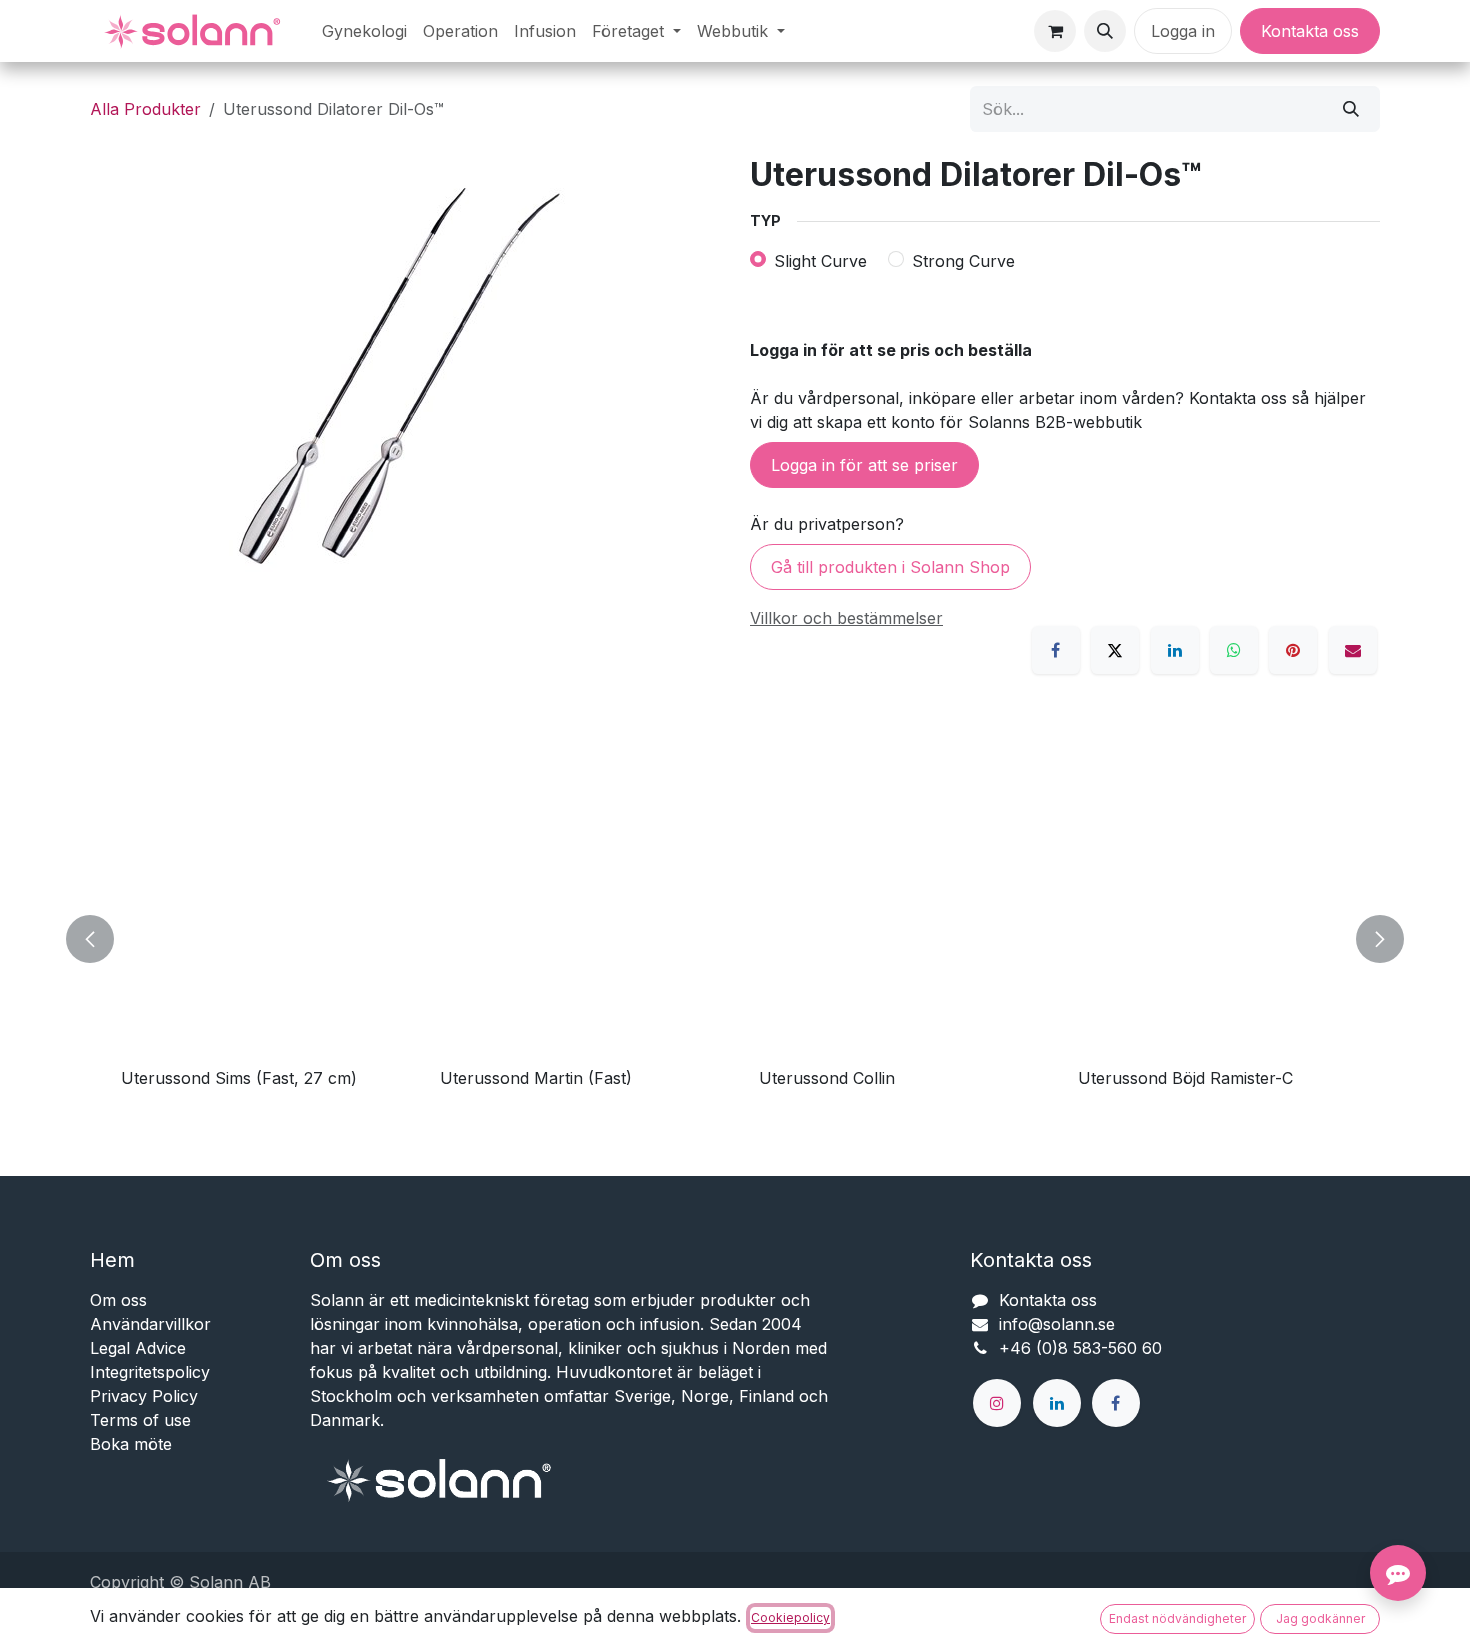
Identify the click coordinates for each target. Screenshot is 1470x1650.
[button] (1105, 31)
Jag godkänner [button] (1320, 1618)
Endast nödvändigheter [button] (1177, 1618)
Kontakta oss (1310, 31)
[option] (735, 939)
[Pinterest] (1293, 650)
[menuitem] (364, 31)
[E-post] (1353, 650)
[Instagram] (997, 1403)
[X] (1115, 650)
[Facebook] (1056, 650)
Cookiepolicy (790, 1617)
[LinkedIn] (1175, 650)
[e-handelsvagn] (1055, 31)
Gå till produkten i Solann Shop (890, 567)
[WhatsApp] (1234, 650)
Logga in (1183, 31)
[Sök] (1351, 109)
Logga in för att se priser (864, 465)
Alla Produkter (145, 109)
